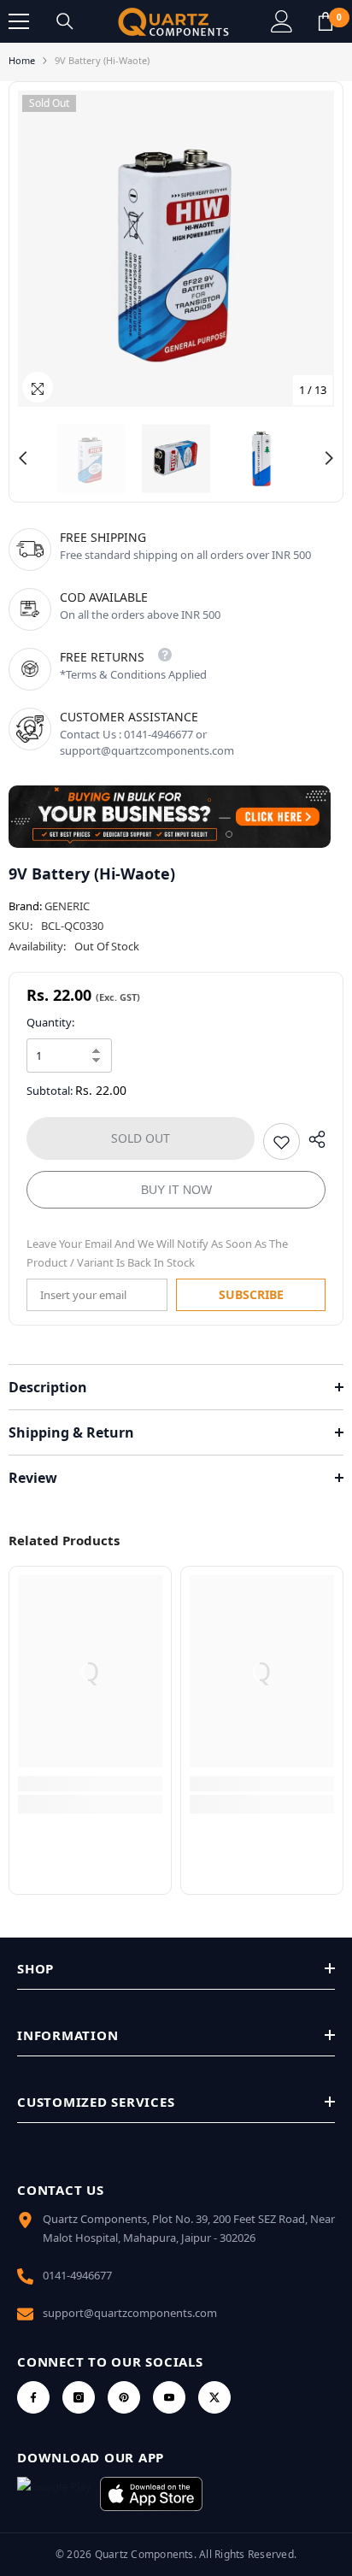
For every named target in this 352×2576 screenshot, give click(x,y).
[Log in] (282, 21)
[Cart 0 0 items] (326, 21)
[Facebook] (33, 2397)
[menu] (19, 21)
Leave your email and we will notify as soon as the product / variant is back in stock (157, 1253)
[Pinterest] (124, 2397)
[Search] (65, 21)
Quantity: (50, 1022)
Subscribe (251, 1294)
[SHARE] (313, 1139)
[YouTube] (169, 2397)
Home (22, 60)
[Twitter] (214, 2397)
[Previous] (23, 458)
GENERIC (67, 906)
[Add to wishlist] (282, 1141)
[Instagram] (79, 2397)
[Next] (329, 458)
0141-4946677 (77, 2275)
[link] (90, 1784)
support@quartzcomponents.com (130, 2313)
